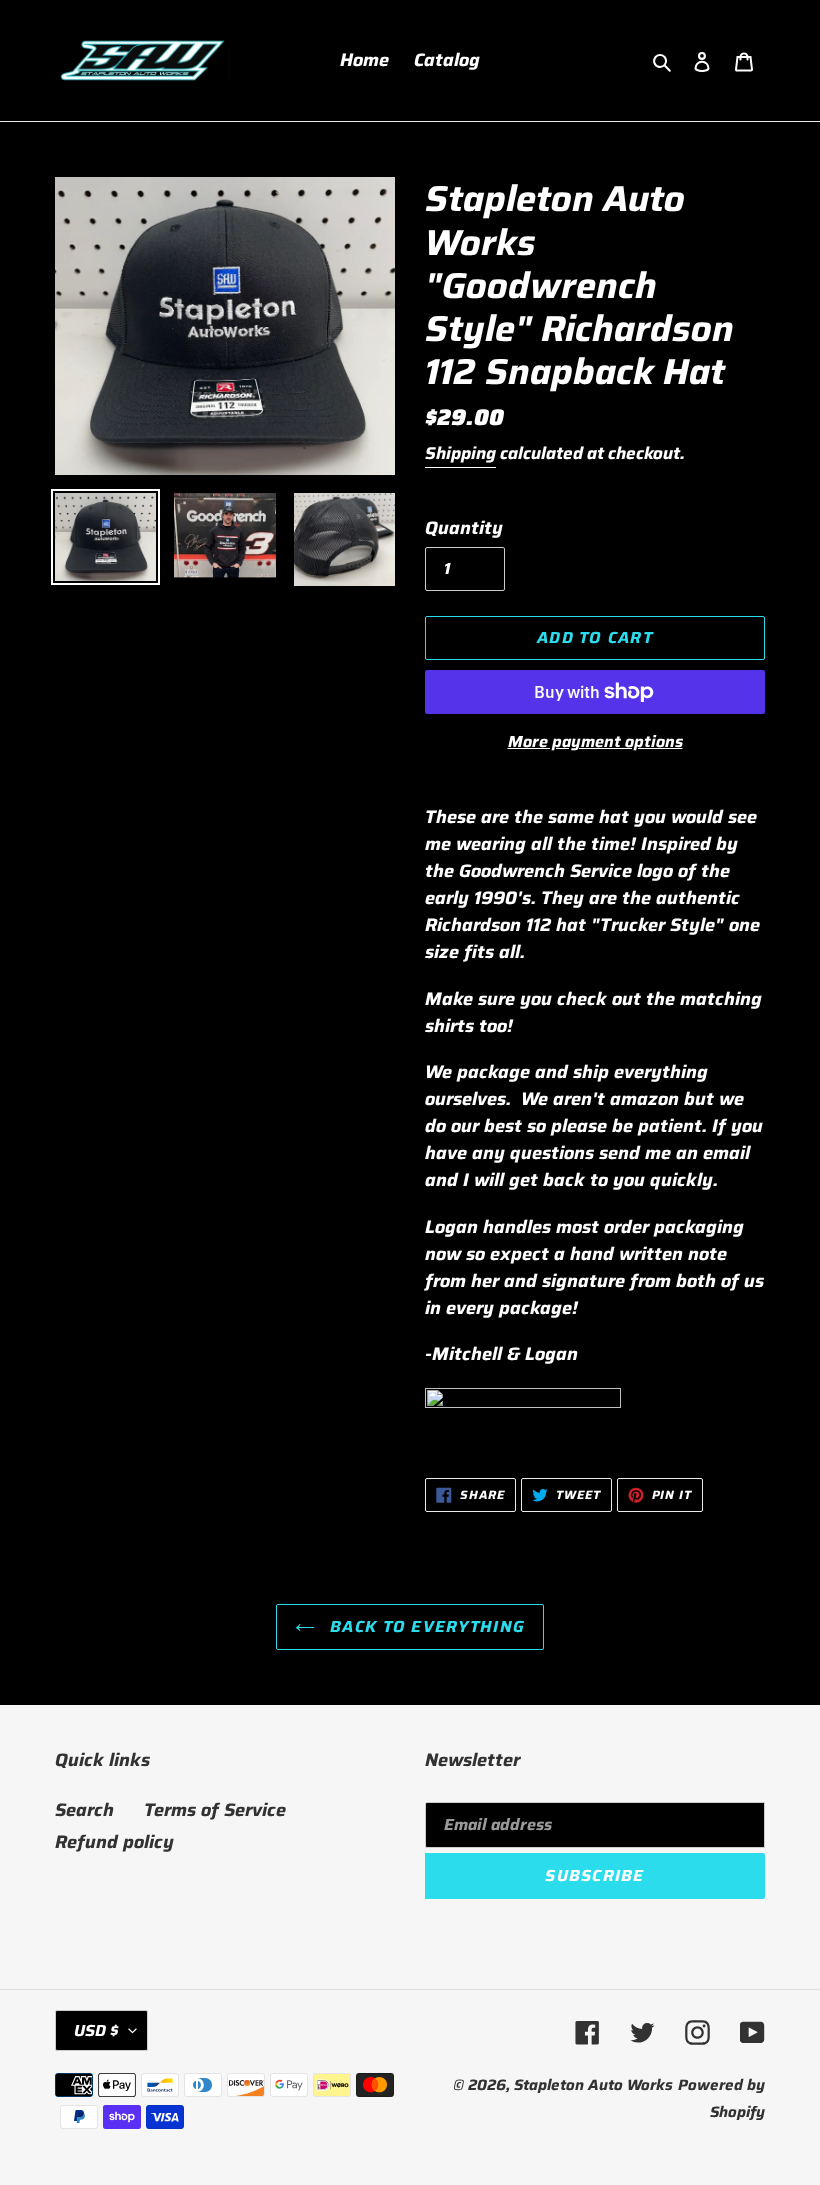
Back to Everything (425, 1626)
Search (84, 1810)
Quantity (464, 528)
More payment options (595, 742)
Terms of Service (215, 1810)
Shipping (460, 453)
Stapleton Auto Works (593, 2085)
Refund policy (114, 1842)
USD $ (96, 2030)
